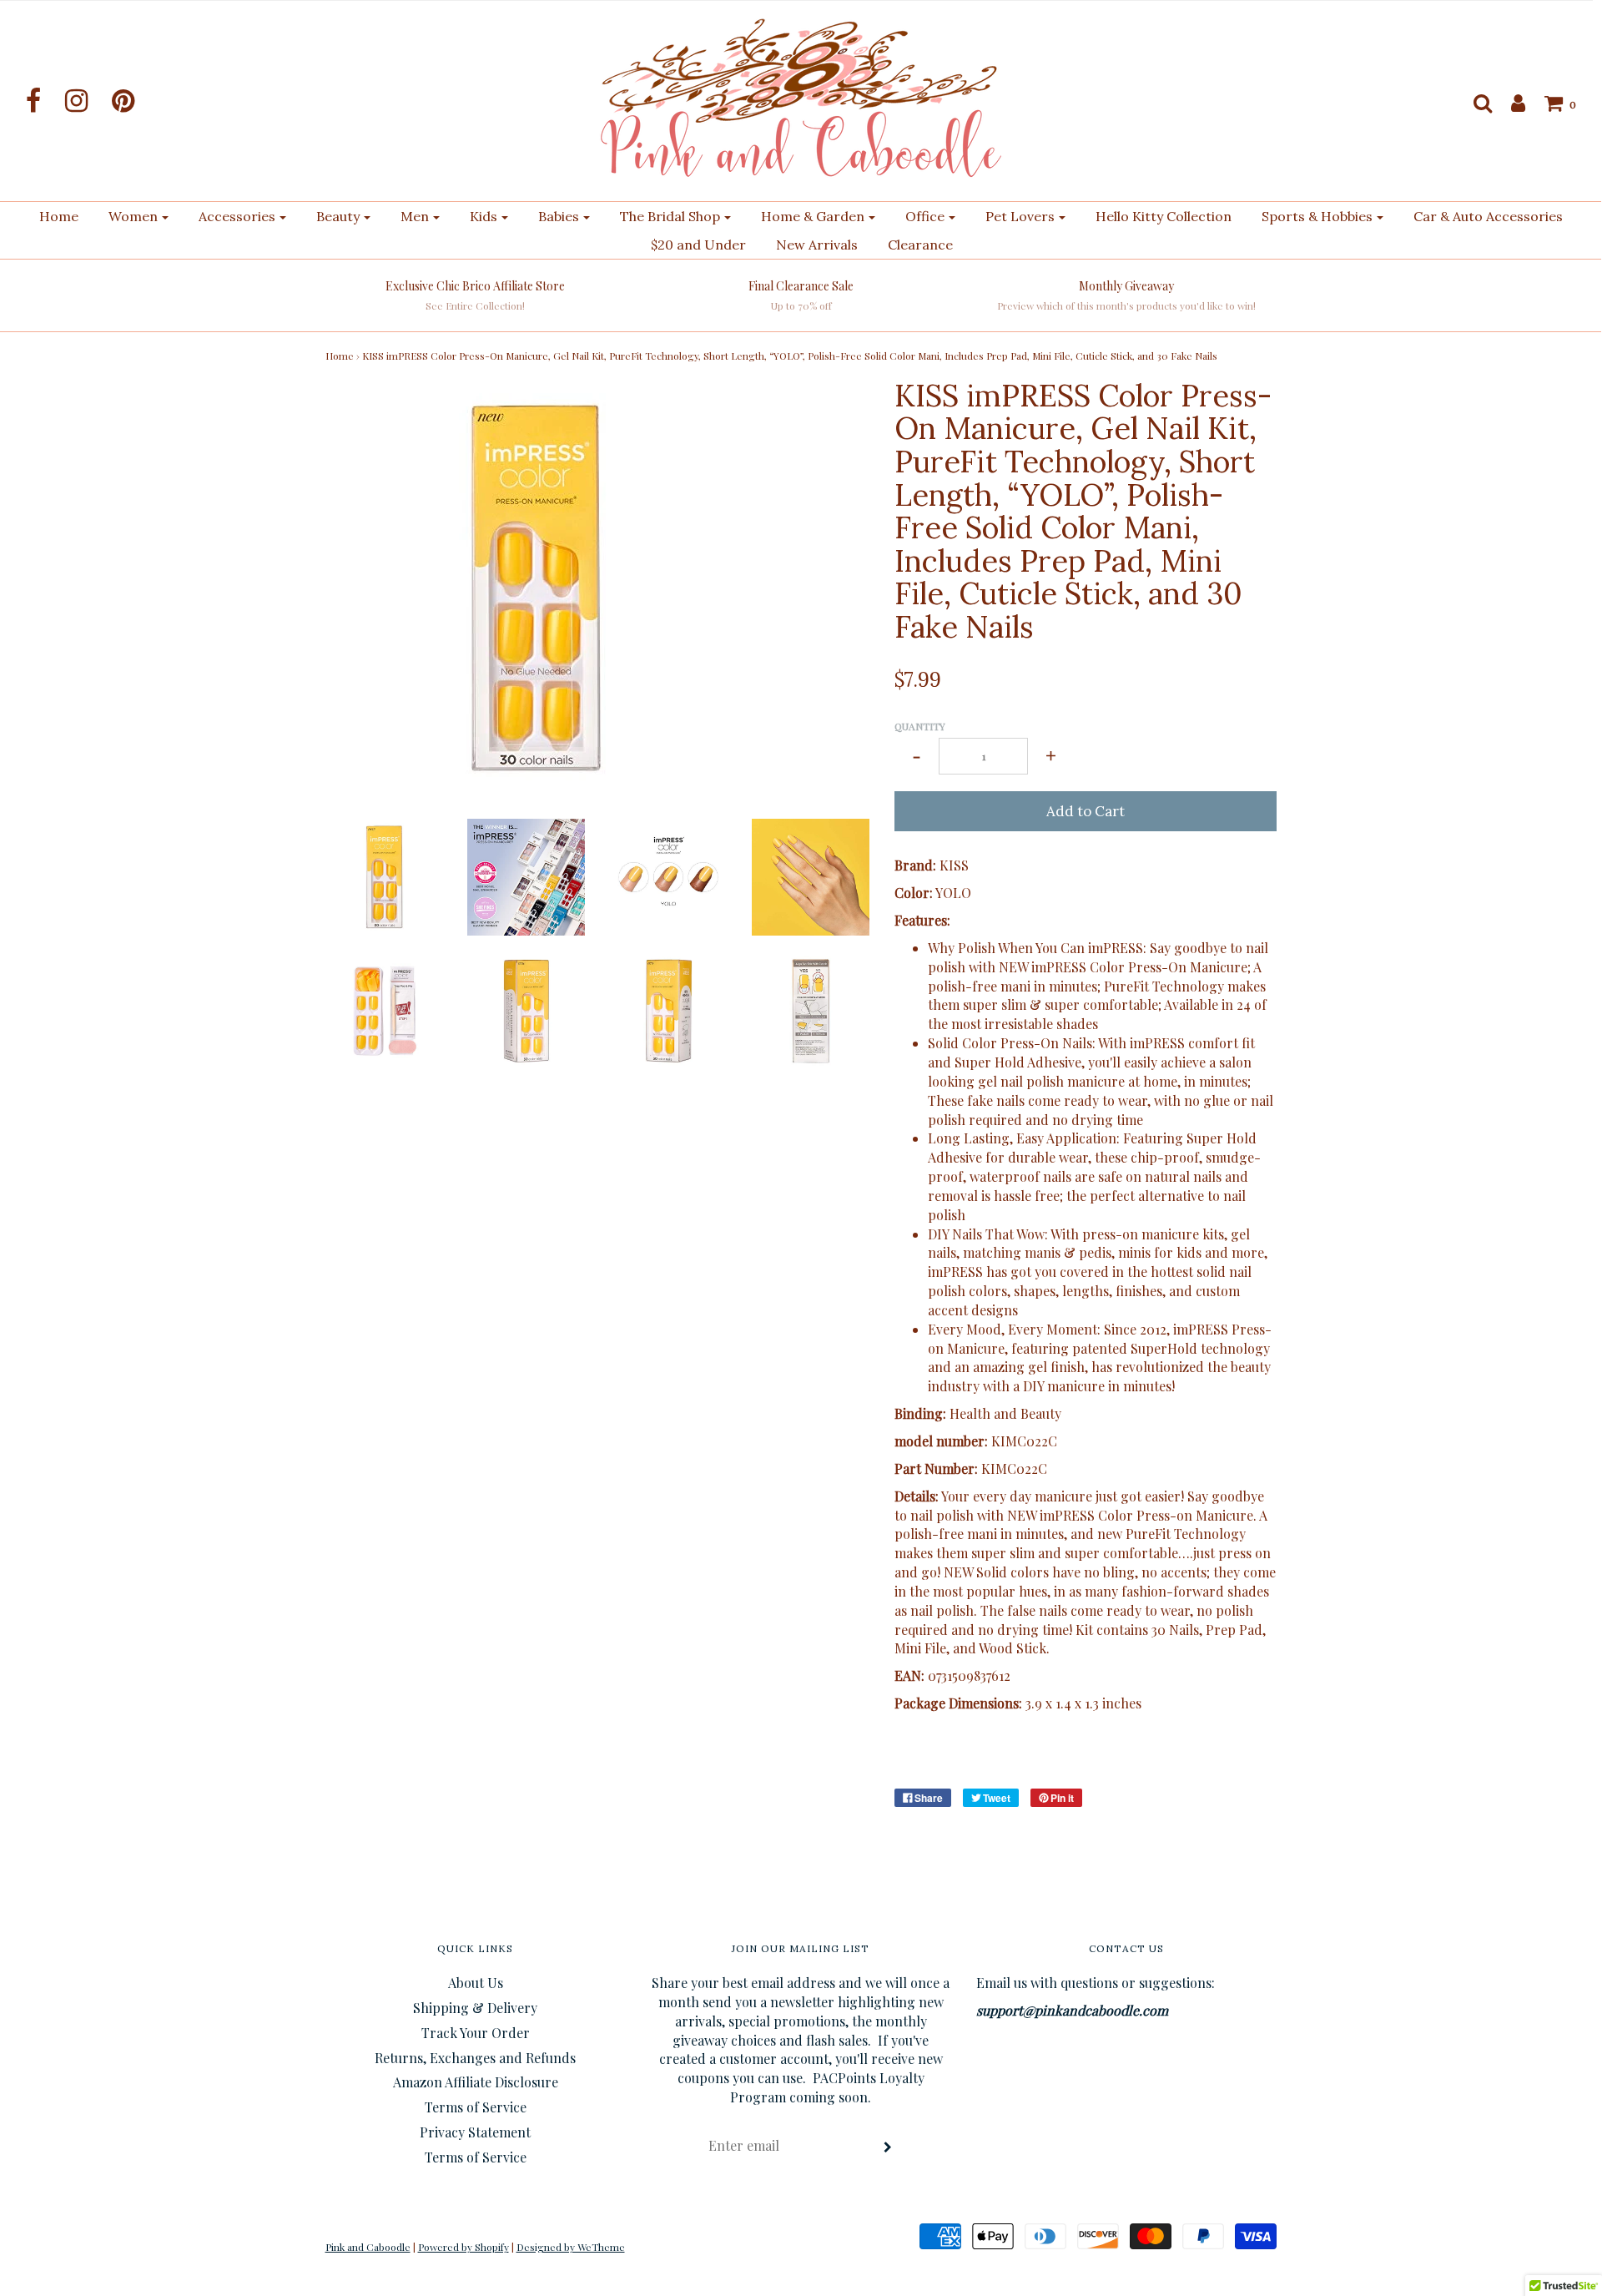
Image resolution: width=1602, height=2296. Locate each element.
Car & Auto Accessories (1488, 216)
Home (59, 216)
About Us (476, 1983)
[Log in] (1510, 103)
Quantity (920, 726)
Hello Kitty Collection (1164, 216)
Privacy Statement (475, 2132)
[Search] (1474, 103)
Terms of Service (476, 2107)
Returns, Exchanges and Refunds (475, 2058)
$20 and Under (698, 245)
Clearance (920, 245)
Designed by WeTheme (571, 2247)
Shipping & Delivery (475, 2008)
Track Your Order (476, 2033)
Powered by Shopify (463, 2247)
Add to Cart (1086, 811)
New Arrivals (817, 245)
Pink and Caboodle (368, 2247)
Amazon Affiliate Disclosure (476, 2082)
